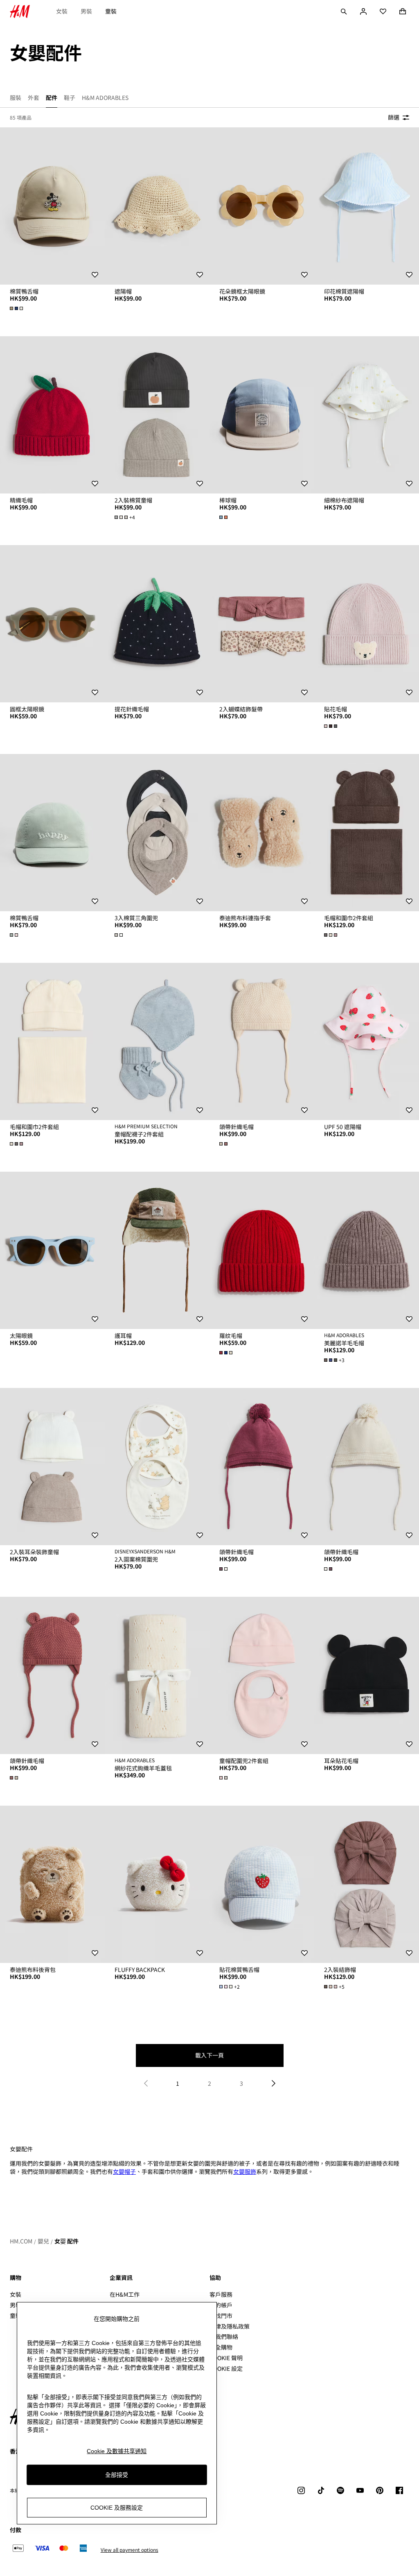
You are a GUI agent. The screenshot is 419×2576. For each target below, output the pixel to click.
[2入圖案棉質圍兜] (157, 1467)
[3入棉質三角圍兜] (157, 833)
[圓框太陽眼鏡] (52, 624)
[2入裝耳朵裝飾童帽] (52, 1467)
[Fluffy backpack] (157, 1884)
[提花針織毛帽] (157, 624)
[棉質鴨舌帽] (52, 206)
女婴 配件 (66, 2241)
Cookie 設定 (226, 2369)
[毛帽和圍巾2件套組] (367, 833)
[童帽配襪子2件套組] (157, 1041)
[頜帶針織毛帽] (262, 1041)
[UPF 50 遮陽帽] (367, 1041)
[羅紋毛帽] (262, 1250)
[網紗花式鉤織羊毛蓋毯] (157, 1675)
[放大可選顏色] (17, 308)
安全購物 (221, 2347)
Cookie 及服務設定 (117, 2508)
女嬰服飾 (245, 2171)
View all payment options (130, 2550)
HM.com (21, 2241)
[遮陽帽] (157, 206)
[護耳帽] (157, 1250)
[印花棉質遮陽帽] (367, 206)
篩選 (394, 117)
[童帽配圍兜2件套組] (262, 1675)
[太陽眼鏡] (52, 1250)
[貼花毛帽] (367, 624)
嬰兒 (43, 2241)
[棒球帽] (262, 415)
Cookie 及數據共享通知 (117, 2451)
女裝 (62, 11)
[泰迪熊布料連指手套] (262, 833)
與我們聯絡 (224, 2336)
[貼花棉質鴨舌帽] (262, 1884)
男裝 (86, 11)
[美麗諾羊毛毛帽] (367, 1250)
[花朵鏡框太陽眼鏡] (262, 206)
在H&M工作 (125, 2294)
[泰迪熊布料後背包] (52, 1884)
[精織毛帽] (52, 415)
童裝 (111, 11)
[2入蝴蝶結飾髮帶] (262, 624)
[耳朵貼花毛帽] (367, 1675)
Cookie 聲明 (226, 2358)
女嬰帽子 (124, 2171)
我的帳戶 (221, 2305)
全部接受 (117, 2475)
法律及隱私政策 (230, 2326)
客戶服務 (221, 2294)
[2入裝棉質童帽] (157, 415)
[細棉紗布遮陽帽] (367, 415)
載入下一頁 (209, 2055)
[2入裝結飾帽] (367, 1884)
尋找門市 (221, 2316)
